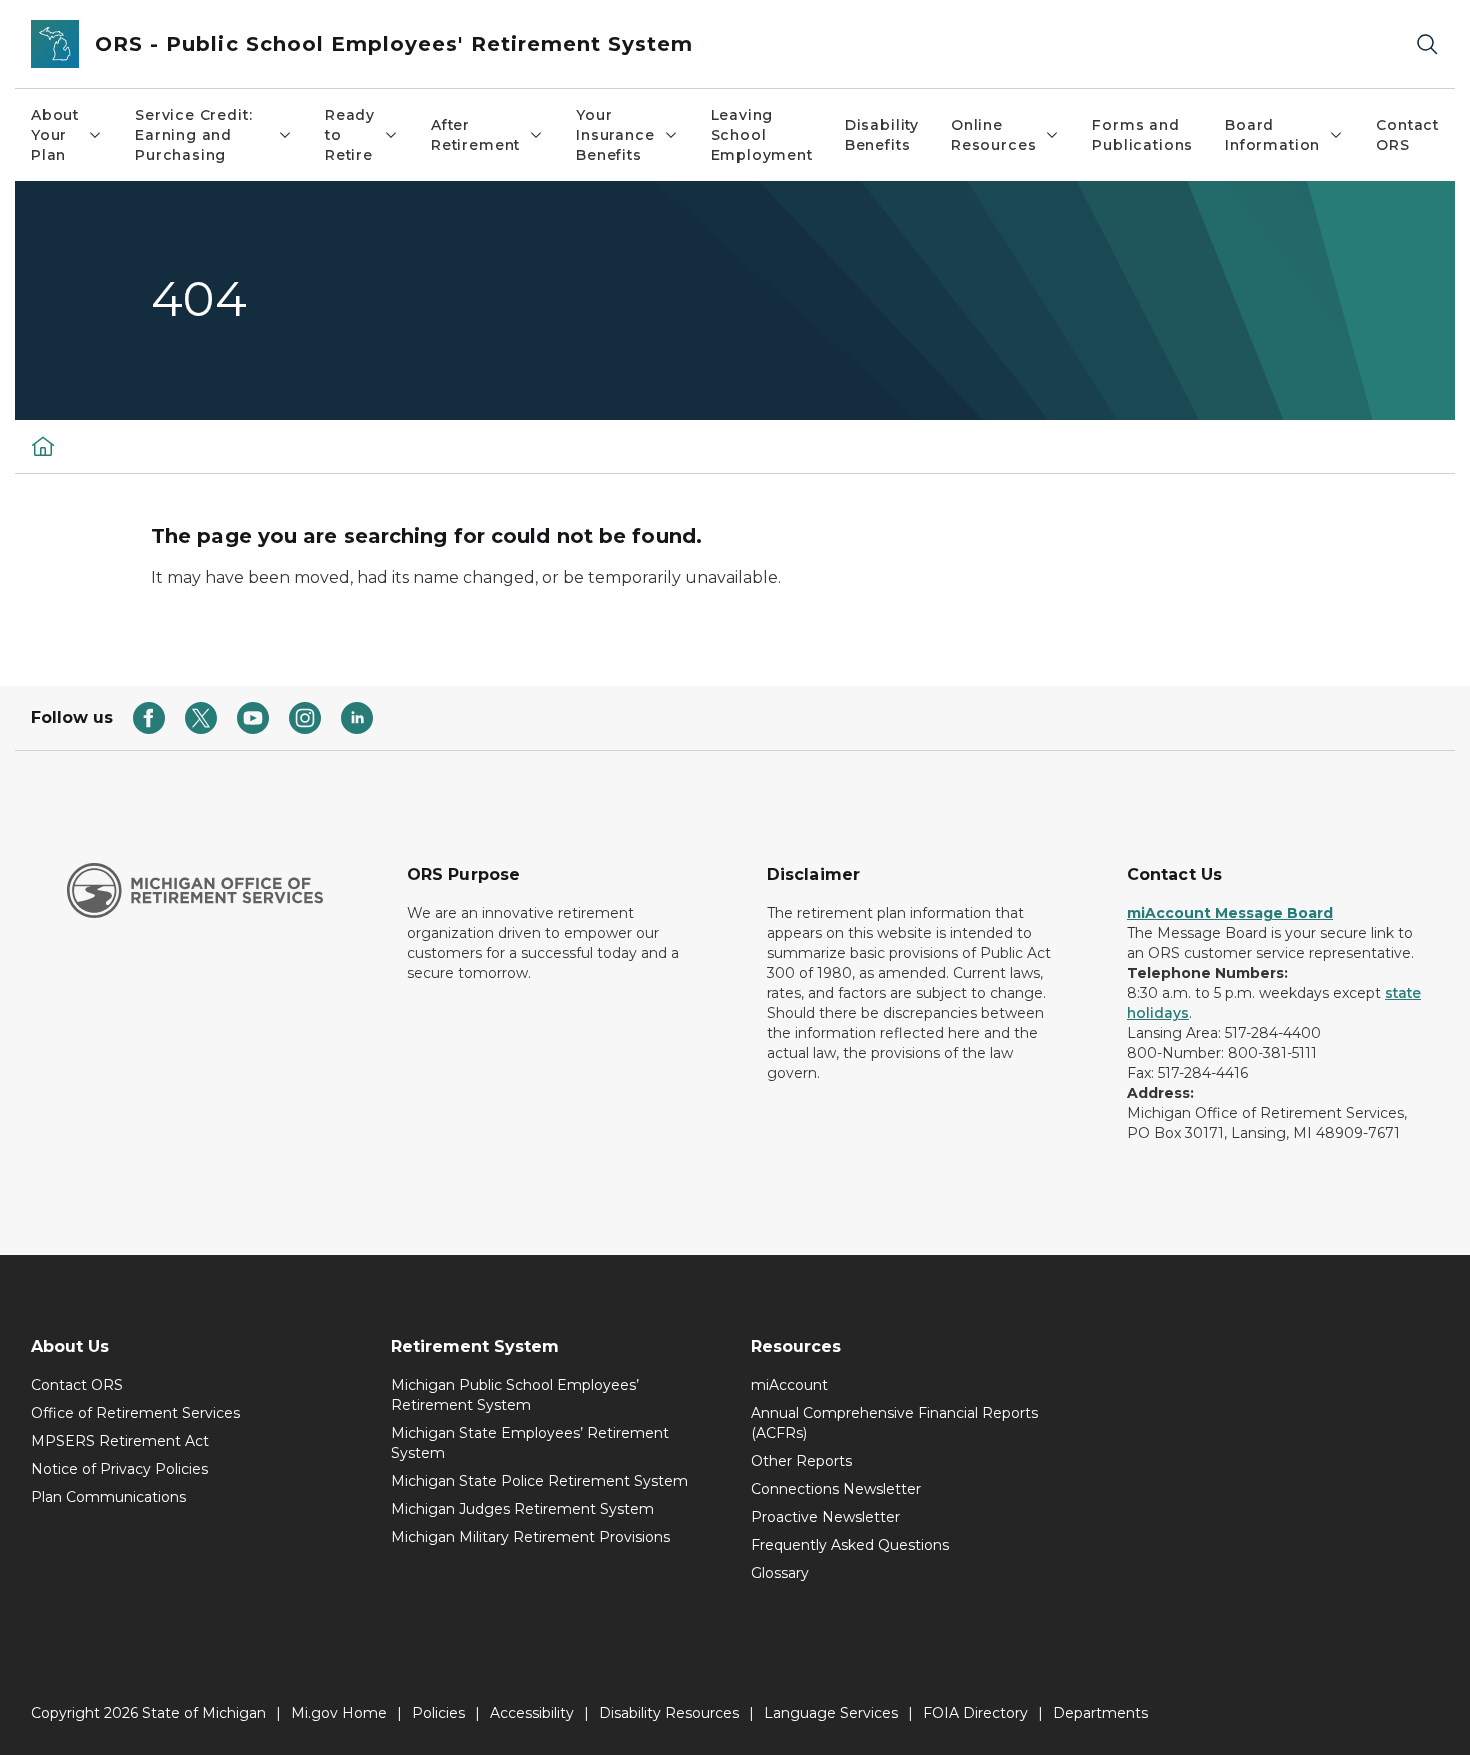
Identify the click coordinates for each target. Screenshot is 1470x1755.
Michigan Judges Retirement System (522, 1509)
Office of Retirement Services (135, 1413)
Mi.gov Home (339, 1713)
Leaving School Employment (762, 135)
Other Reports (801, 1461)
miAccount (789, 1385)
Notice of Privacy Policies (119, 1469)
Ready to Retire (350, 135)
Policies (438, 1713)
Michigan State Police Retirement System (539, 1481)
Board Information (1272, 135)
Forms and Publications (1142, 135)
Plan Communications (108, 1497)
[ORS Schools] (43, 446)
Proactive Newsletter (825, 1517)
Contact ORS (1407, 135)
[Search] (1427, 44)
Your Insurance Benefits (615, 135)
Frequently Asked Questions (850, 1545)
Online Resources (993, 135)
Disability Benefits (882, 135)
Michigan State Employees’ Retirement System (530, 1443)
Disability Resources (669, 1713)
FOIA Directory (975, 1713)
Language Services (831, 1713)
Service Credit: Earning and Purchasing (193, 135)
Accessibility (532, 1713)
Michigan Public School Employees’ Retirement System (515, 1395)
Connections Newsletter (836, 1489)
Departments (1100, 1713)
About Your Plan (55, 135)
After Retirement (475, 135)
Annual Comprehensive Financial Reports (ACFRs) (894, 1423)
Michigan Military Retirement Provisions (530, 1537)
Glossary (780, 1573)
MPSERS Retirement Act (120, 1441)
